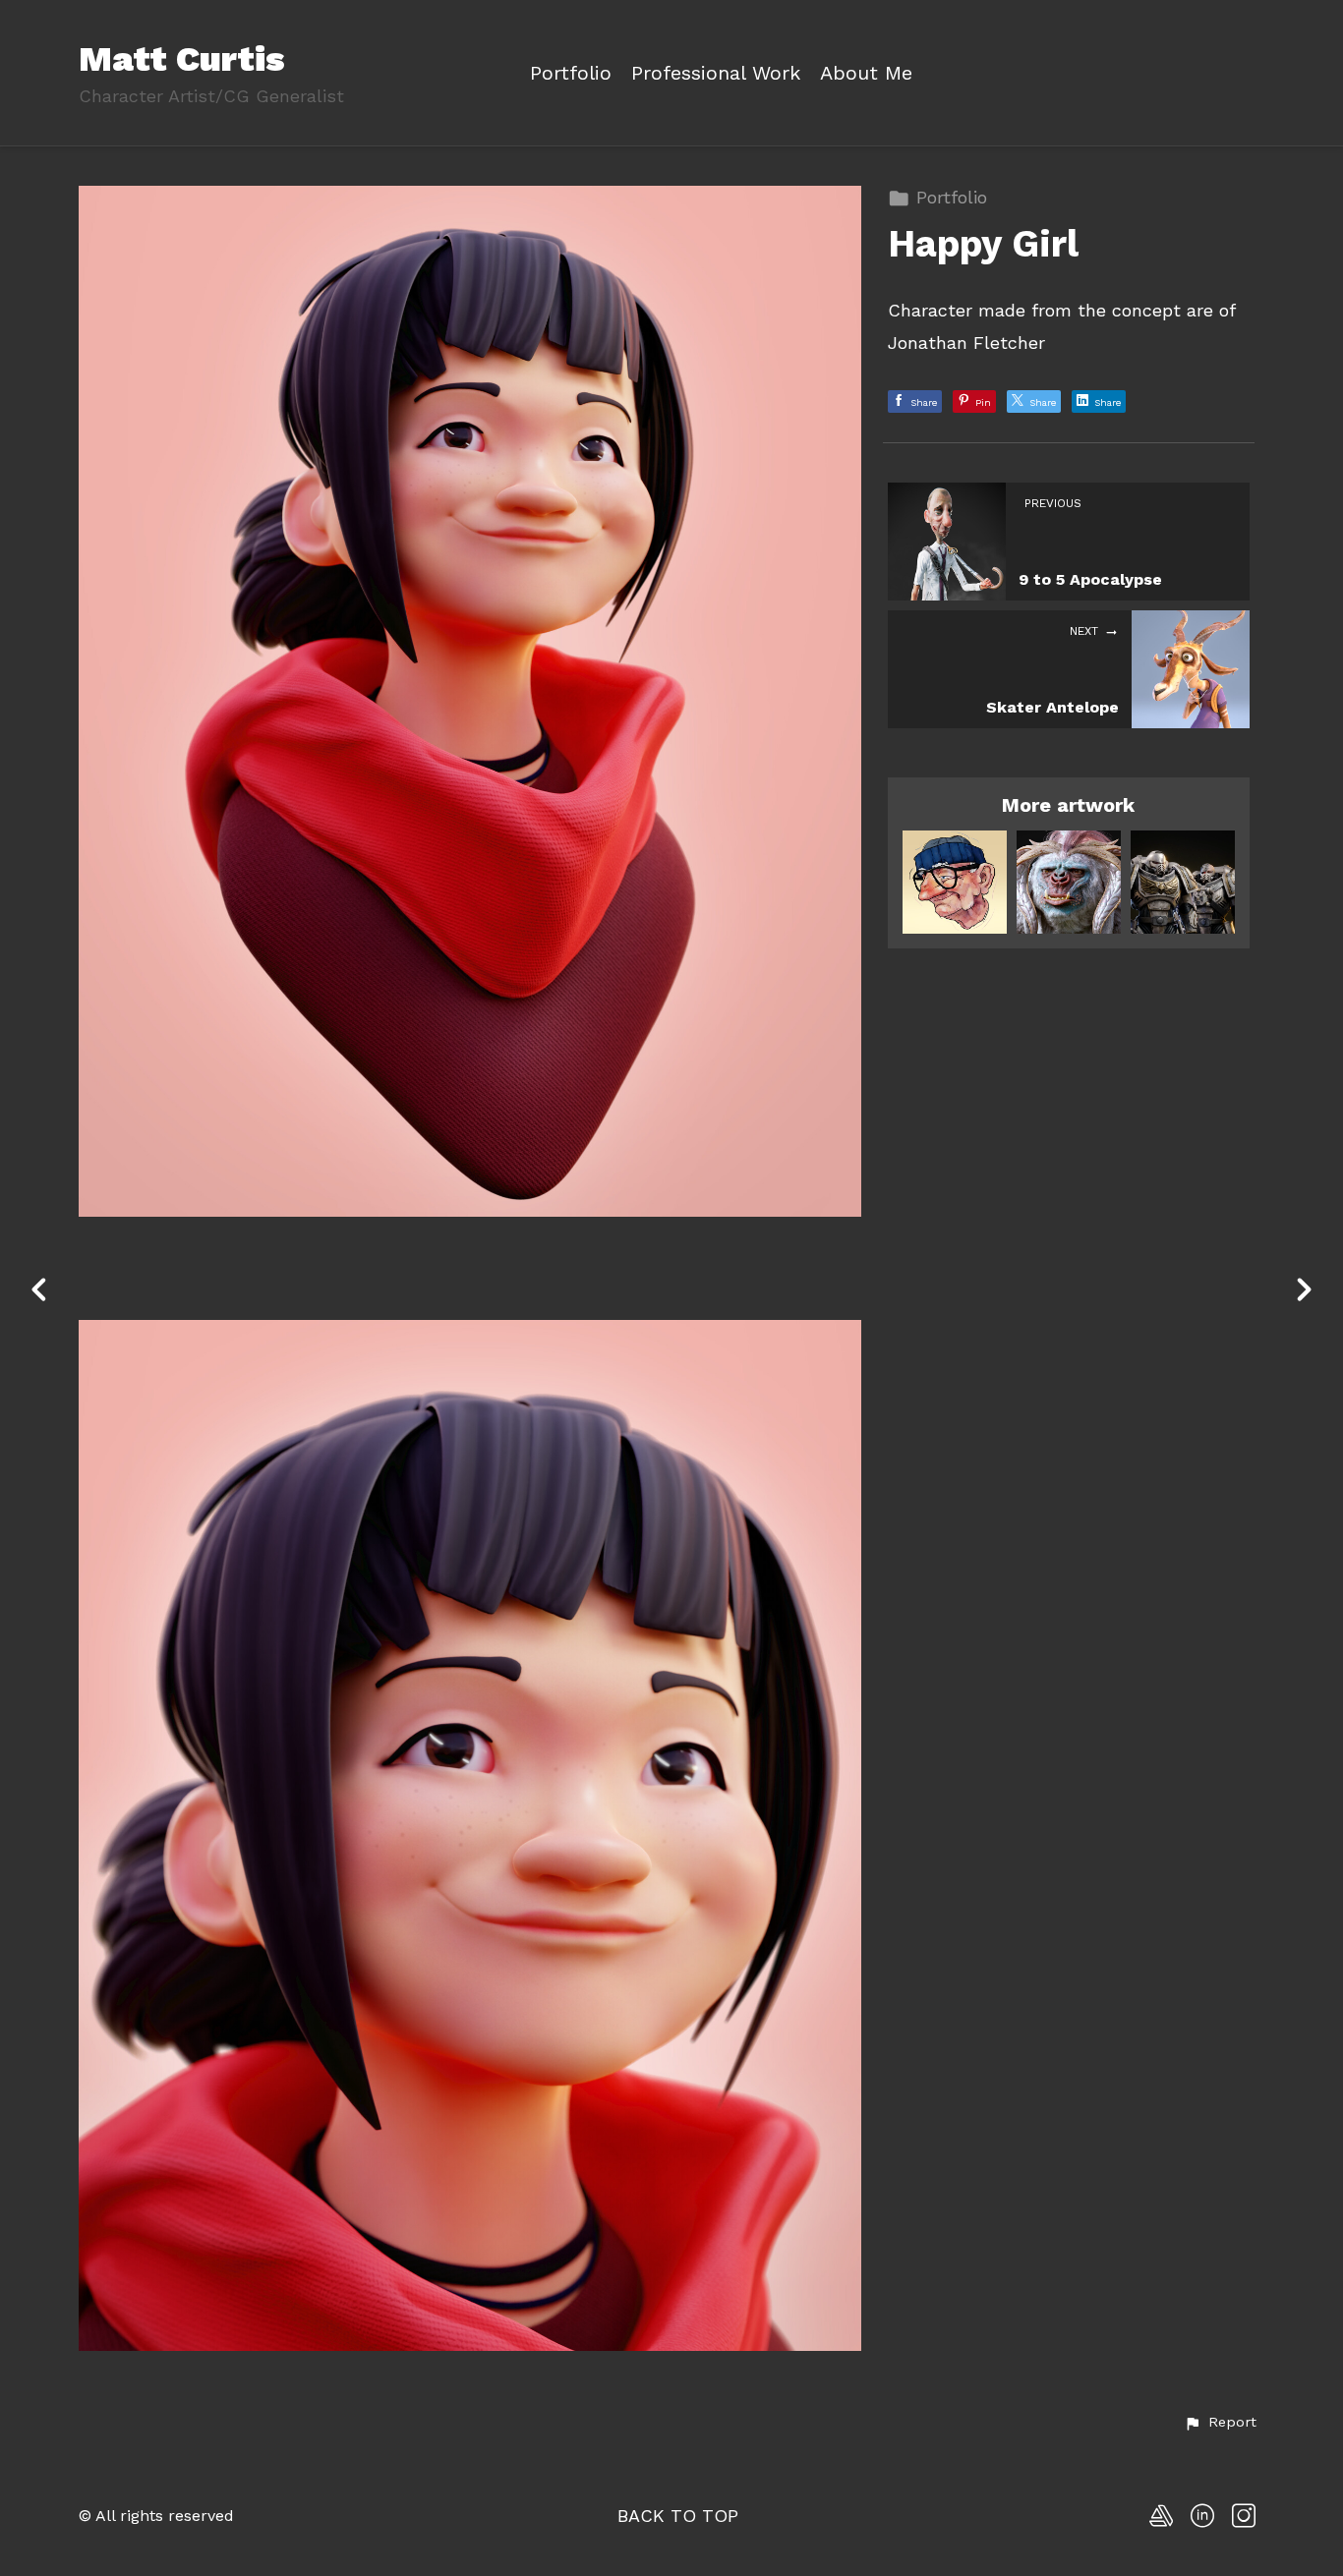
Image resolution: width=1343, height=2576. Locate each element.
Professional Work (716, 73)
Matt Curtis (182, 59)
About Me (866, 73)
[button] (1220, 2423)
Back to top (678, 2516)
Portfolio (571, 73)
